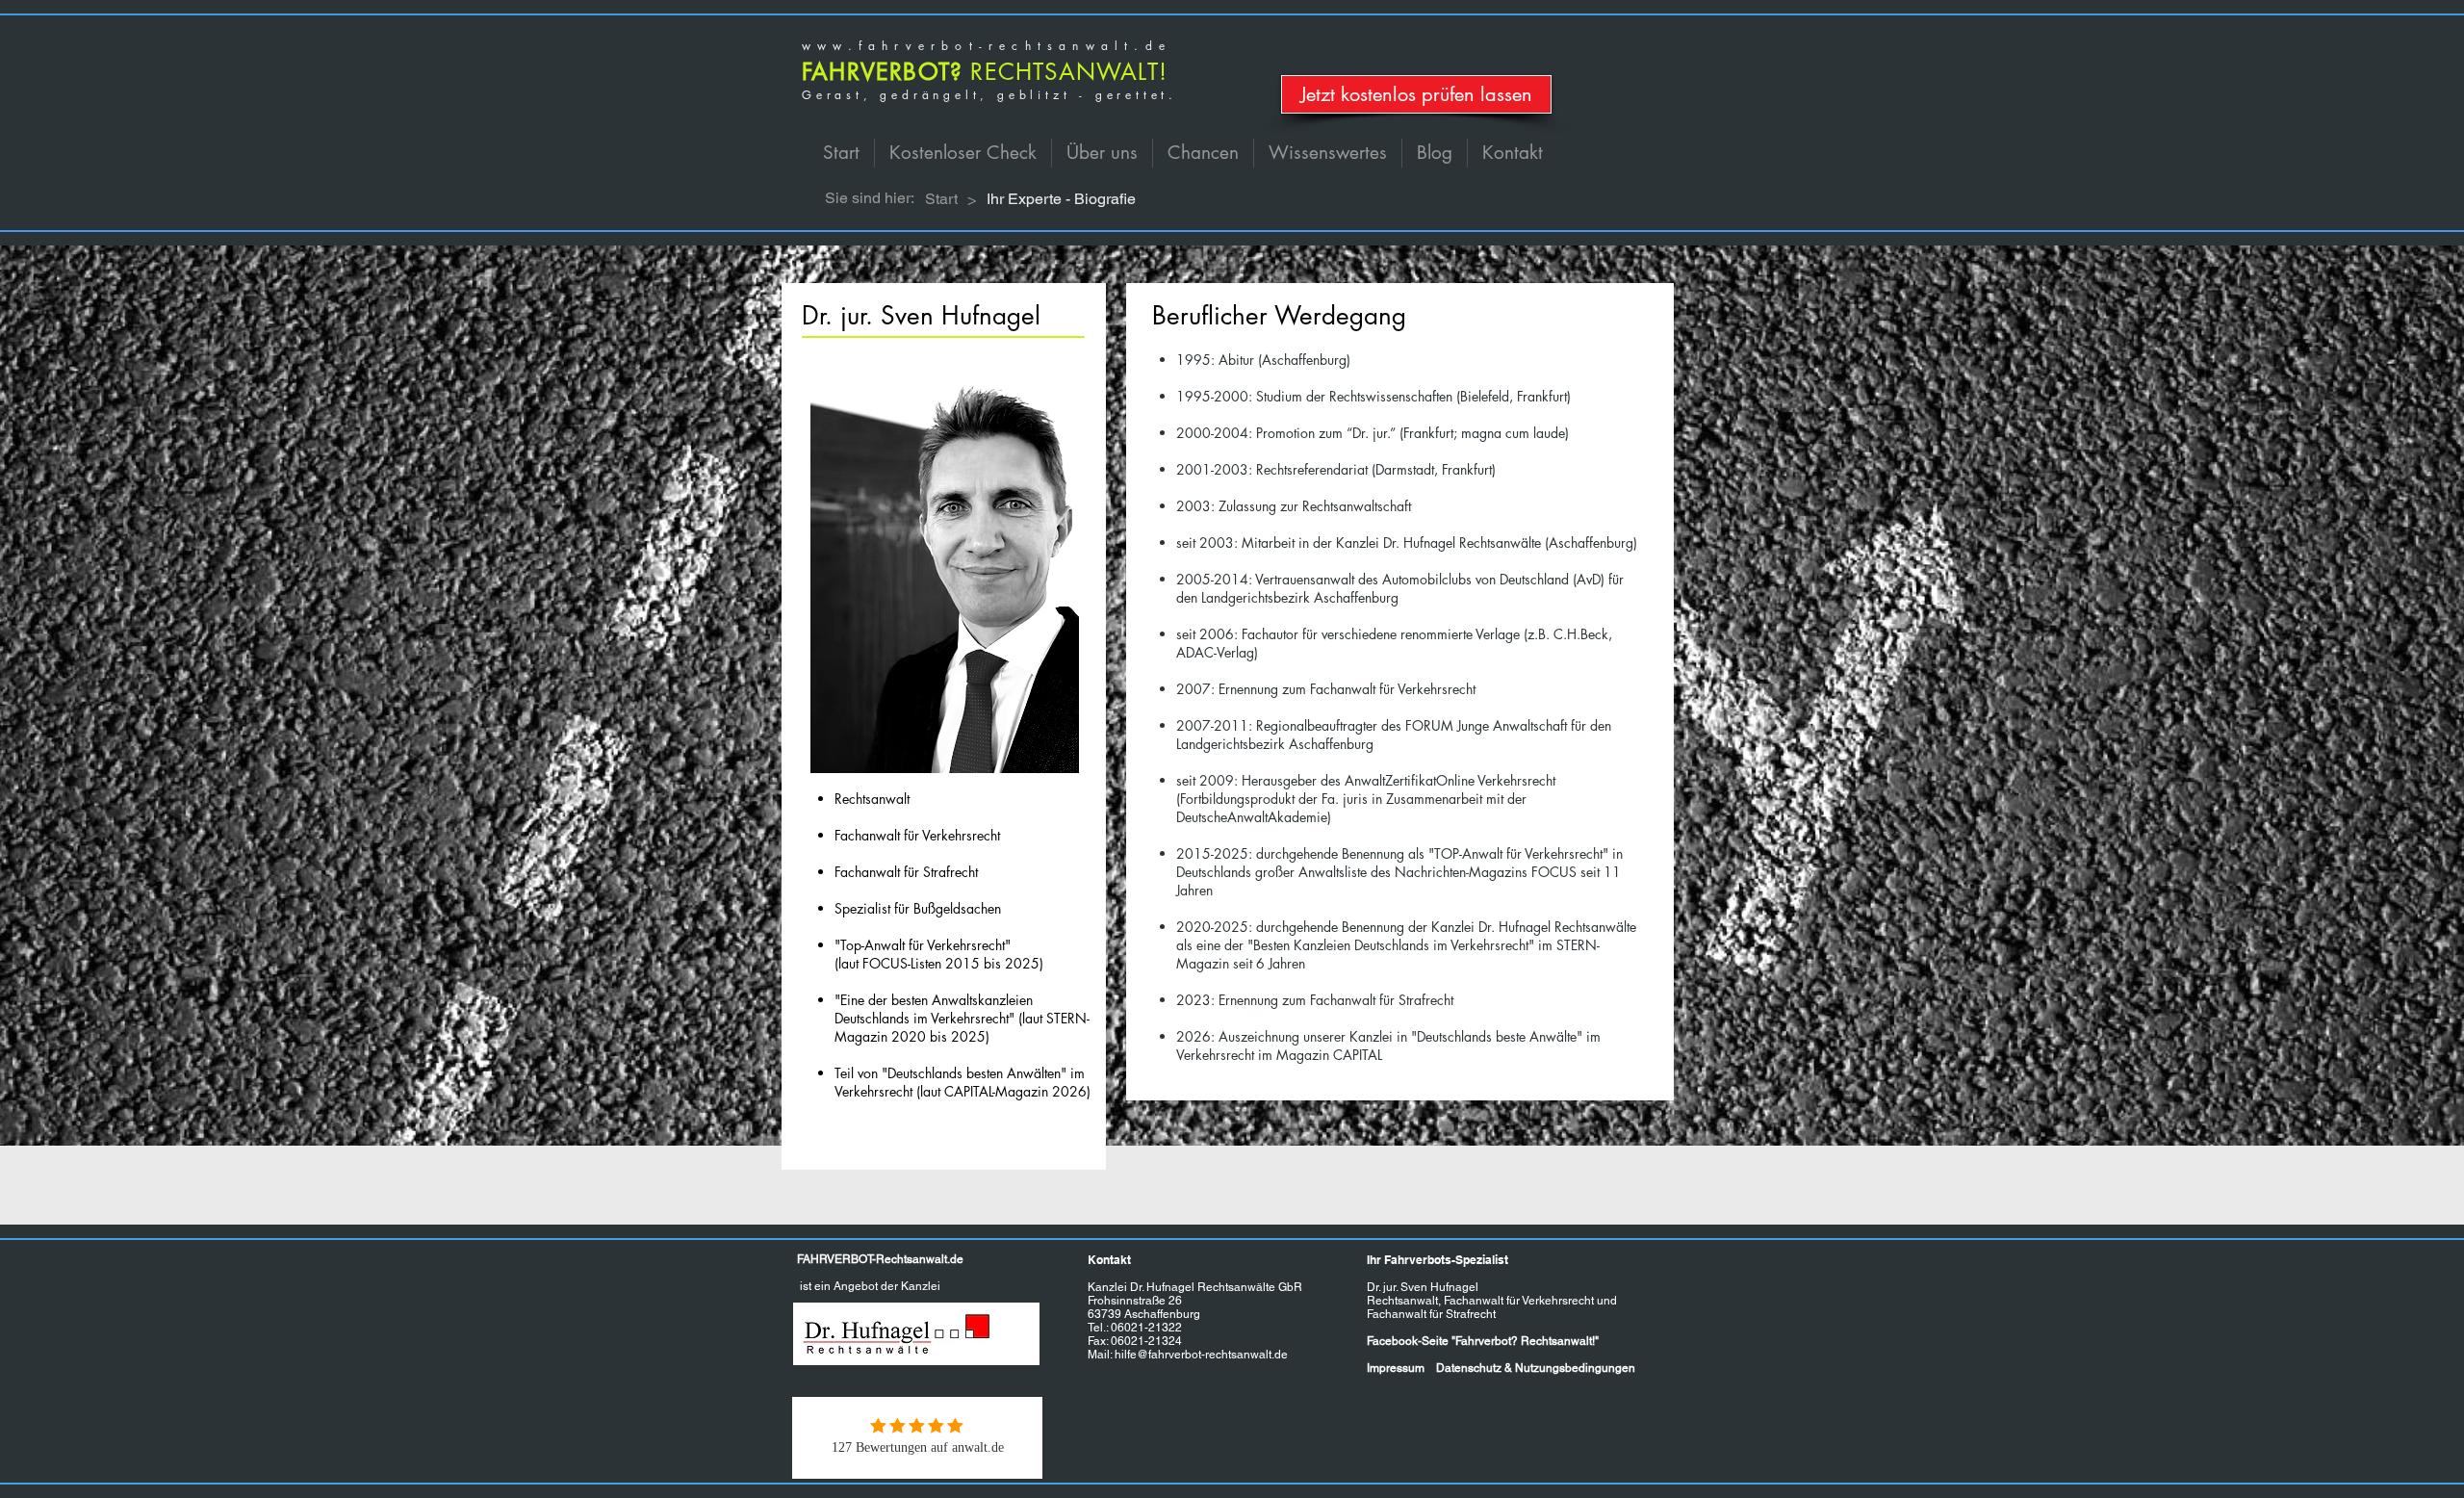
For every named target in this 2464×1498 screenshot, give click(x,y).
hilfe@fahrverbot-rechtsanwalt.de (1201, 1355)
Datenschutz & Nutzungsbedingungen (1536, 1368)
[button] (1102, 153)
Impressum (1396, 1368)
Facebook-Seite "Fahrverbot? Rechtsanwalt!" (1483, 1341)
